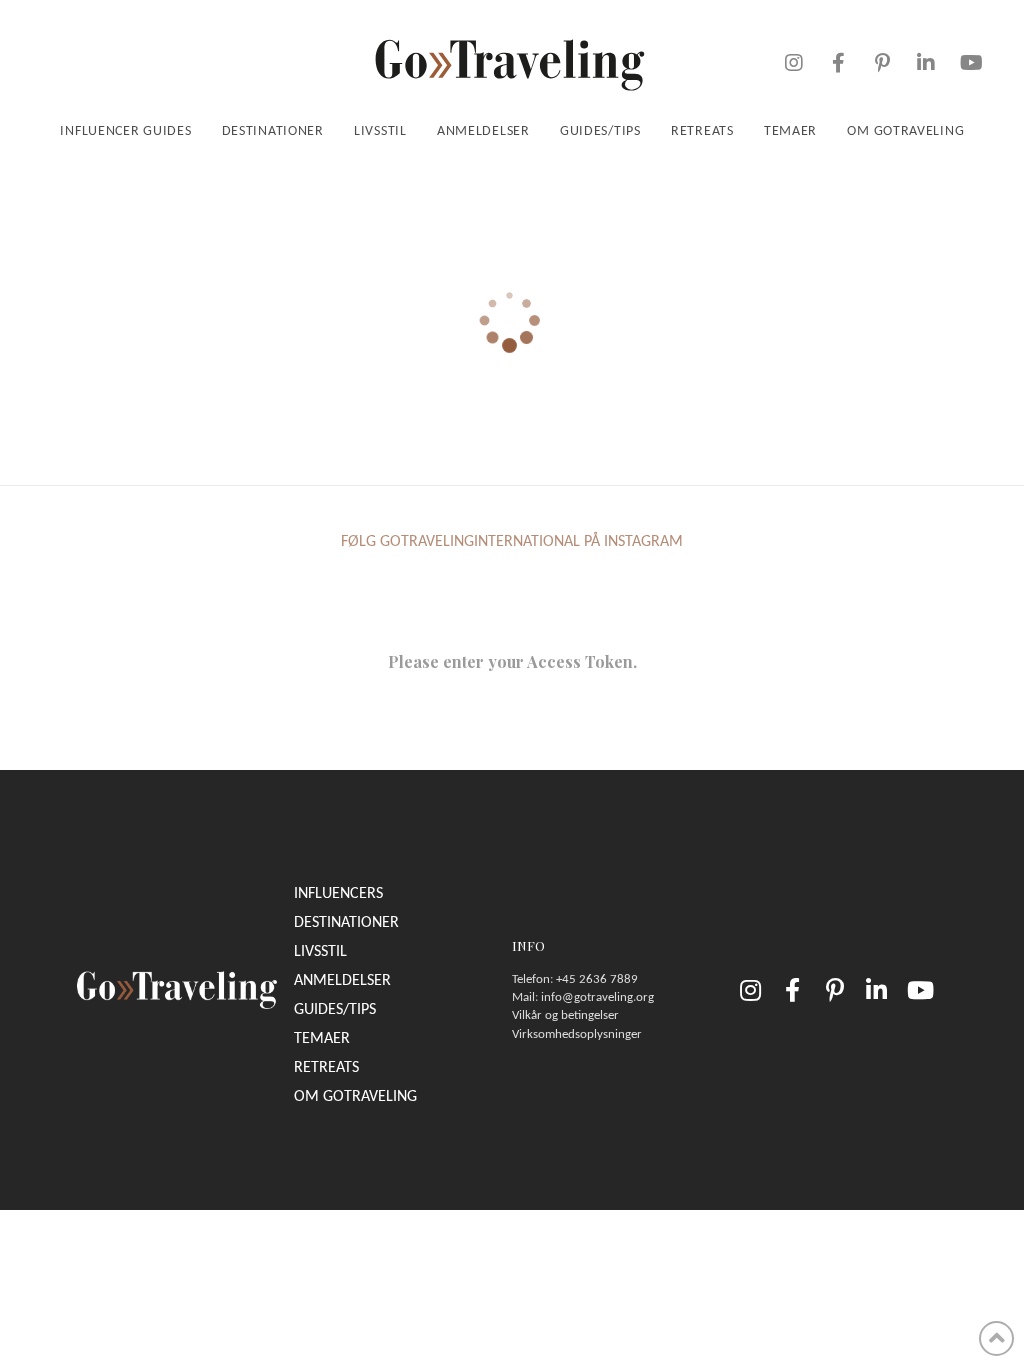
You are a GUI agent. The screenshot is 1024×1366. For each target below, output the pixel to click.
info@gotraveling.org (597, 997)
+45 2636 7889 (597, 979)
